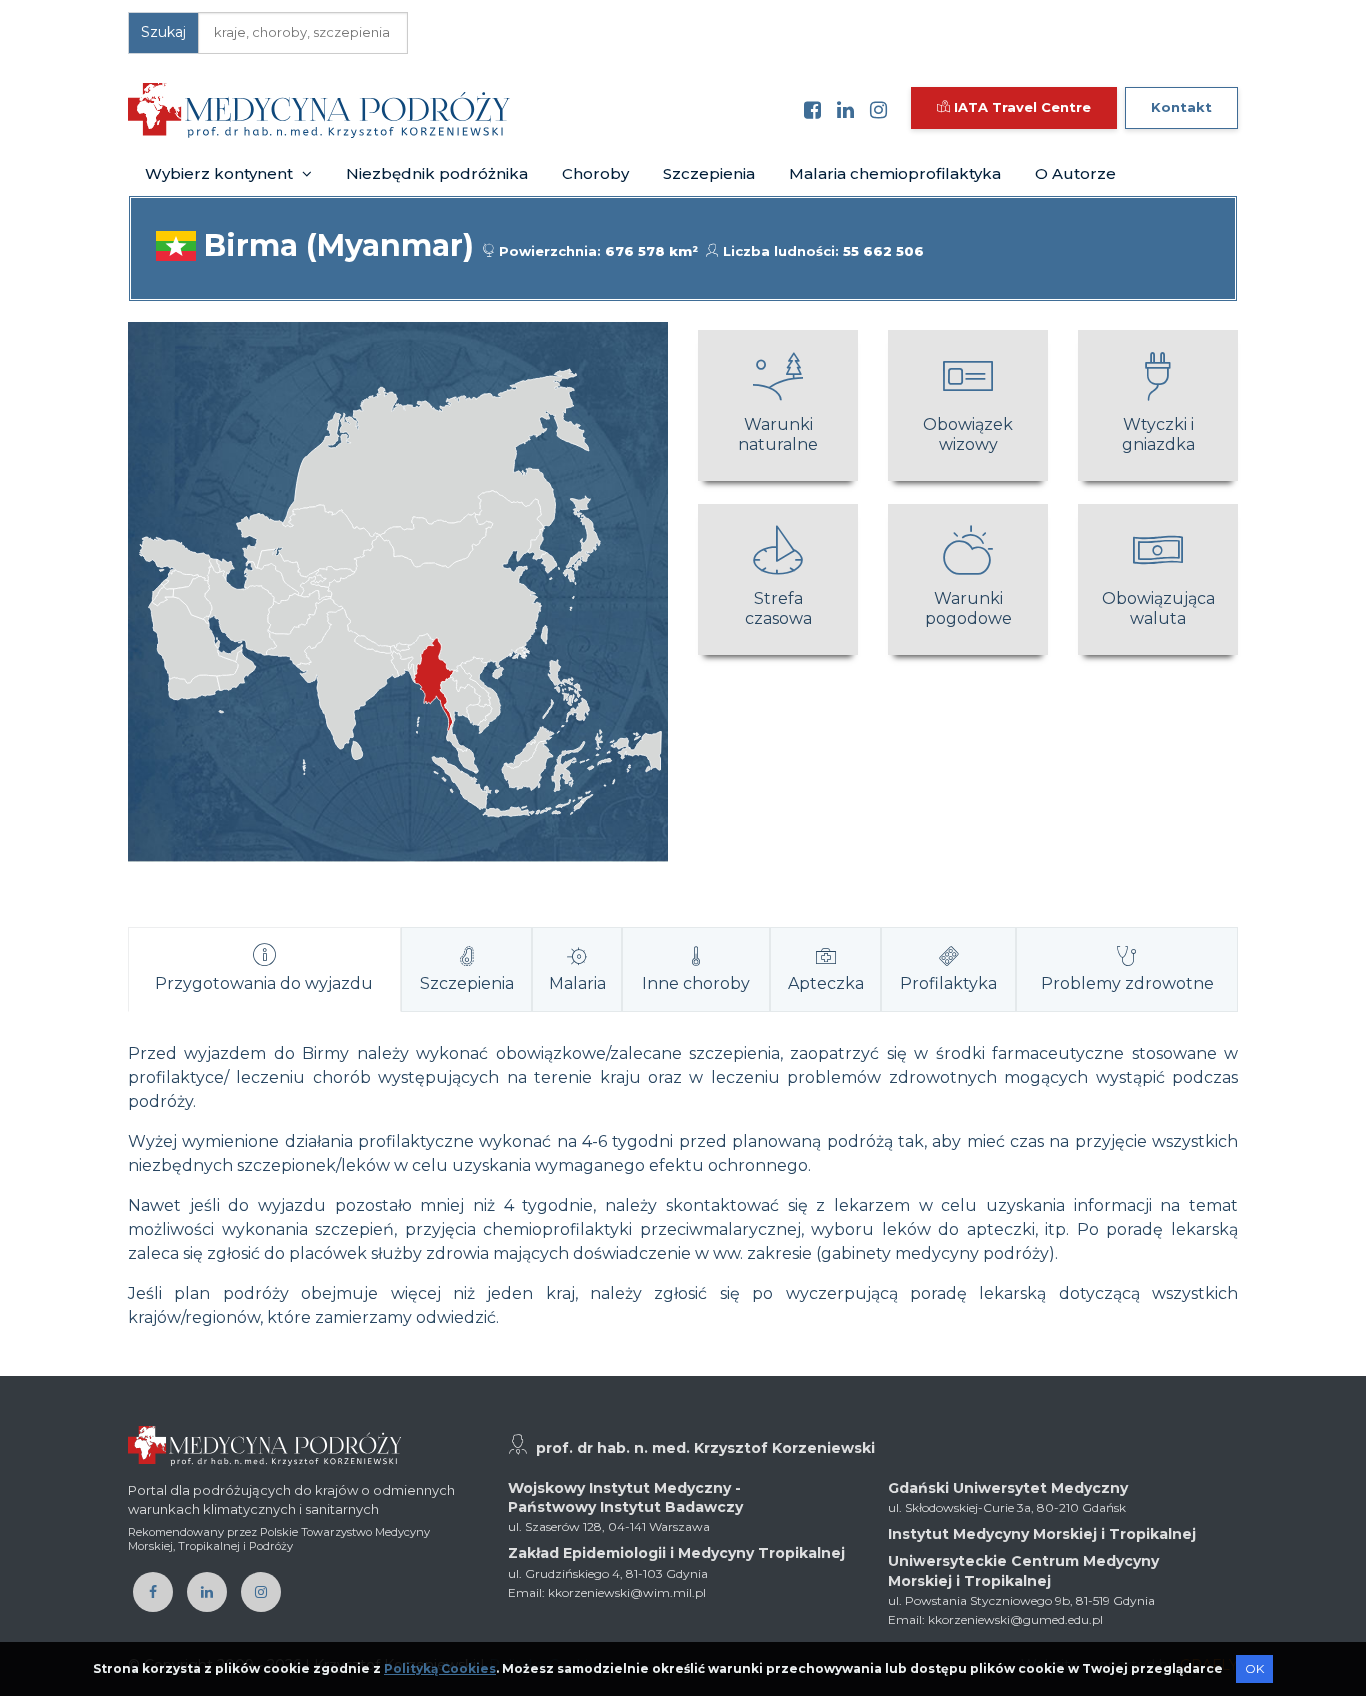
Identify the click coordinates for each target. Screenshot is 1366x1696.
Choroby (595, 173)
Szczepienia (709, 173)
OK (1254, 1668)
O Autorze (1075, 173)
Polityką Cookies (440, 1668)
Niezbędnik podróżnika (437, 173)
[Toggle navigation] (539, 110)
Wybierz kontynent (221, 173)
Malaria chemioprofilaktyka (895, 173)
